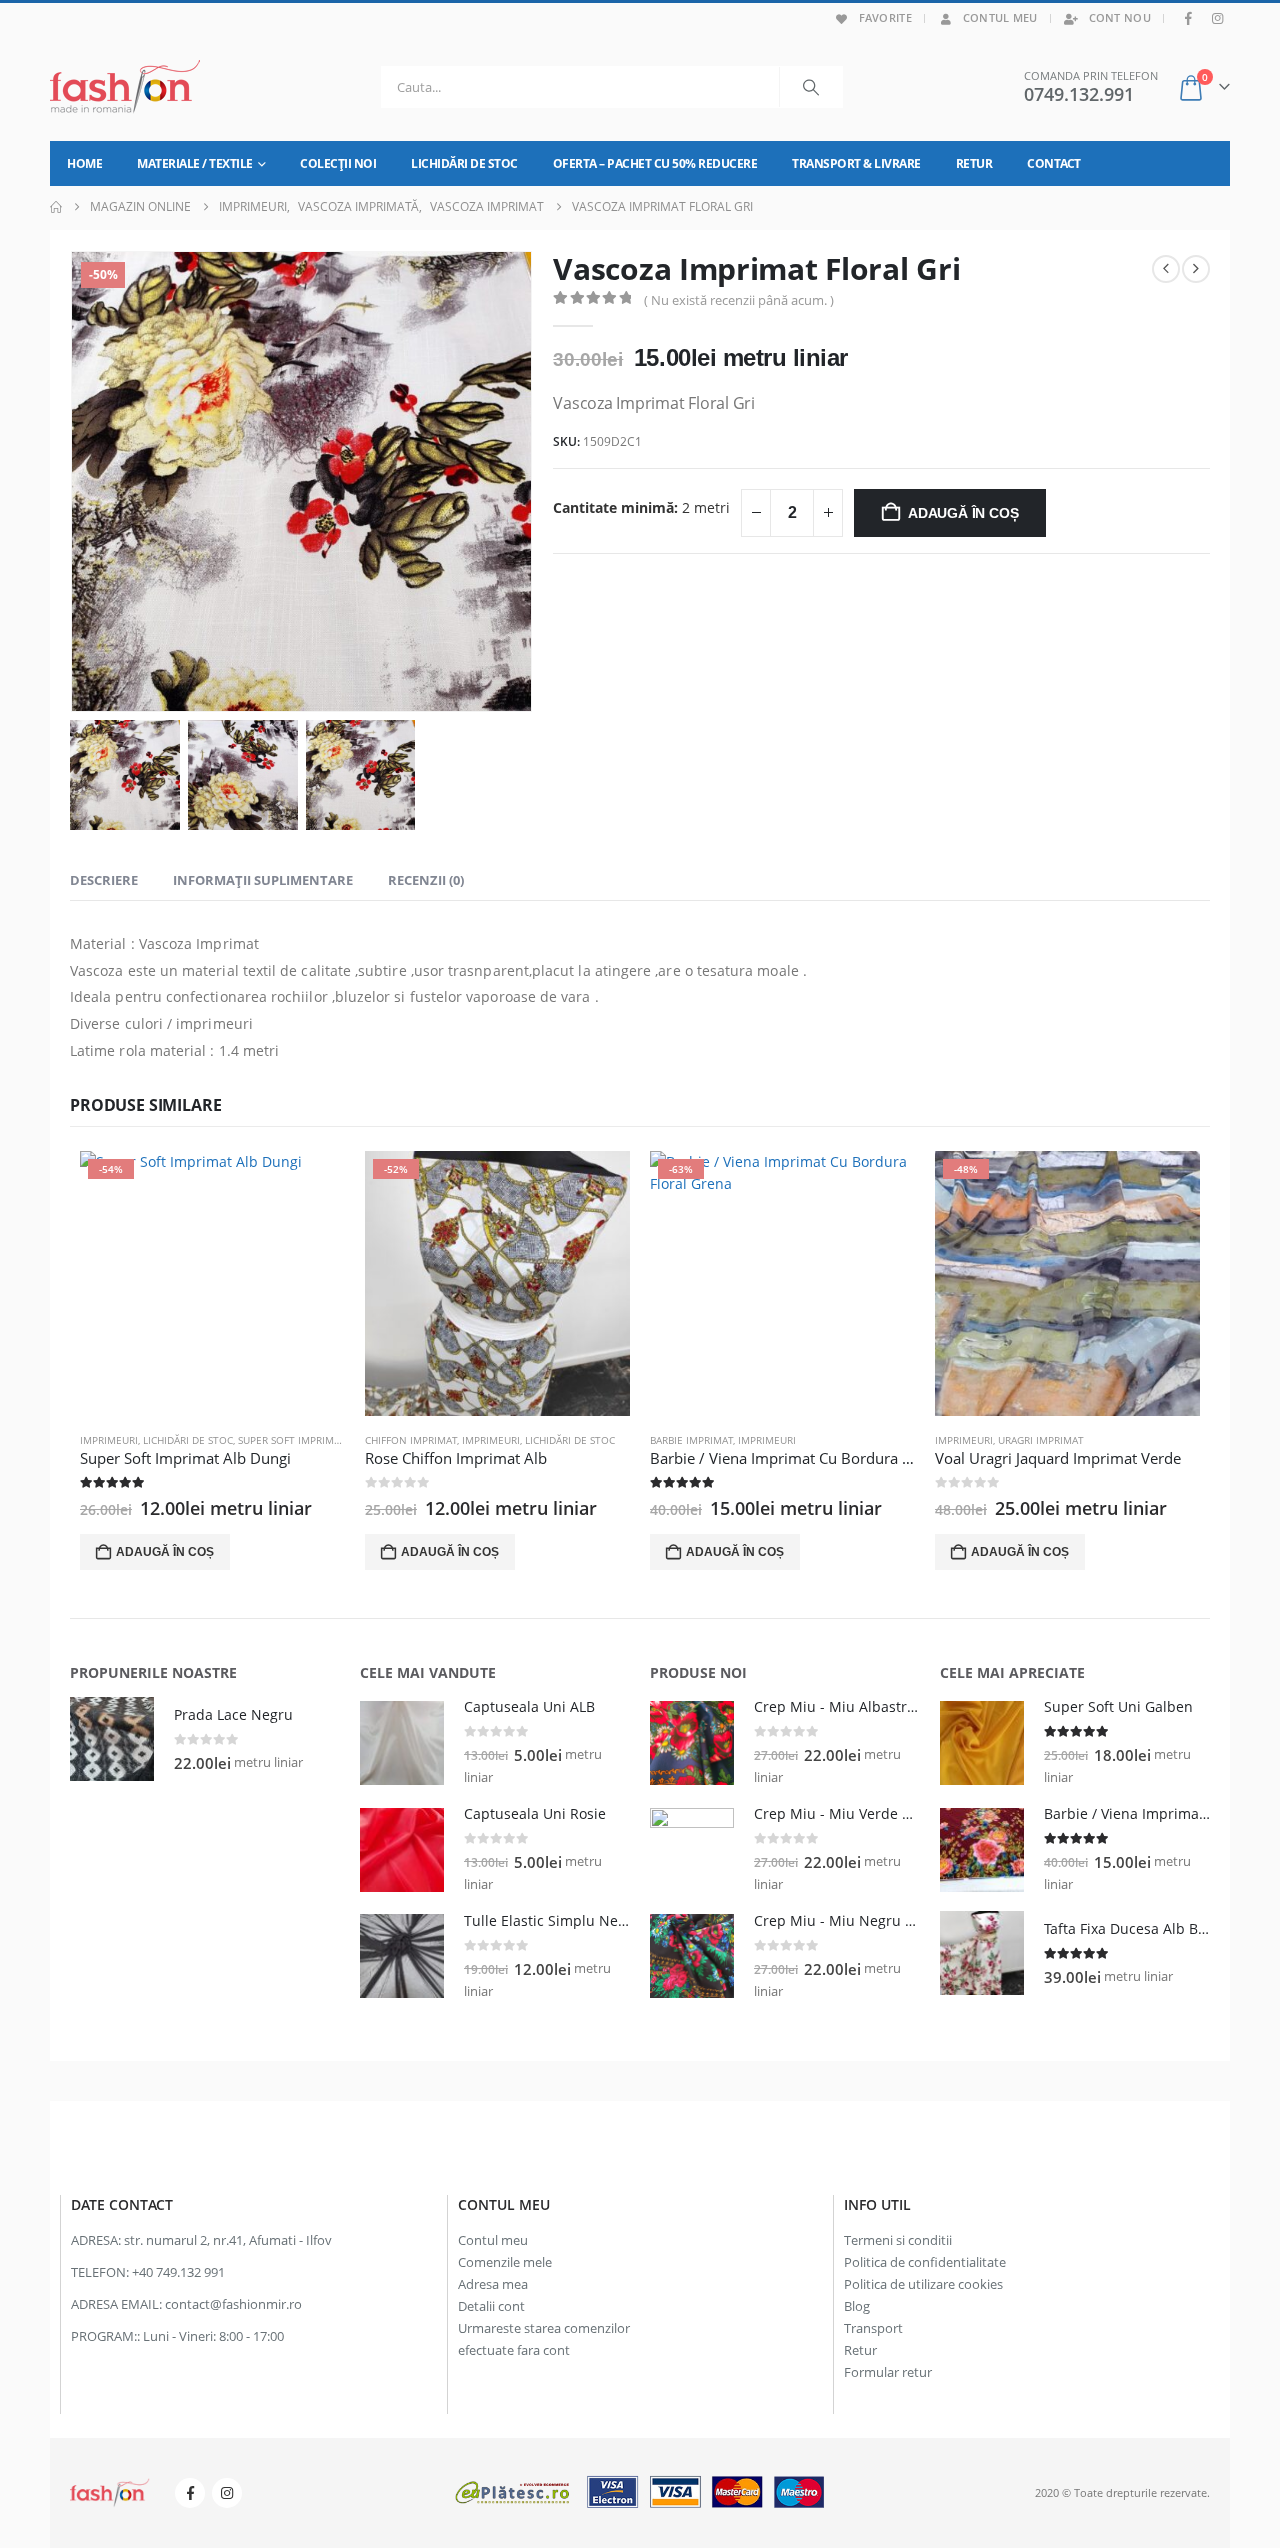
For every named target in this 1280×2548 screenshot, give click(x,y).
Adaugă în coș (963, 513)
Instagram (227, 2493)
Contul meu (1000, 17)
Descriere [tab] (104, 880)
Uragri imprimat (1041, 1440)
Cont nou (1120, 17)
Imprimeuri (109, 1440)
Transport (873, 2328)
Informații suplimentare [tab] (263, 880)
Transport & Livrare (856, 163)
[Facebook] (1189, 18)
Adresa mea (493, 2284)
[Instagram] (1217, 18)
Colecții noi (338, 163)
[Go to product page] (112, 1739)
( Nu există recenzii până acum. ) (739, 300)
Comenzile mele (505, 2262)
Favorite (885, 17)
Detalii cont (491, 2306)
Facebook (190, 2493)
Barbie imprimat (691, 1440)
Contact (1054, 163)
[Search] (811, 87)
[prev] (1166, 269)
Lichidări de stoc (464, 163)
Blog (857, 2306)
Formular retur (888, 2372)
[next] (1196, 269)
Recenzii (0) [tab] (426, 880)
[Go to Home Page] (56, 207)
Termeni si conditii (898, 2240)
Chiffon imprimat (411, 1440)
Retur (974, 163)
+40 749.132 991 (178, 2272)
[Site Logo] (125, 87)
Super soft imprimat (291, 1440)
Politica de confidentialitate (925, 2262)
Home (84, 163)
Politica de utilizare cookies (923, 2284)
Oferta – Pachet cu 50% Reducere (655, 163)
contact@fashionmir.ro (233, 2304)
